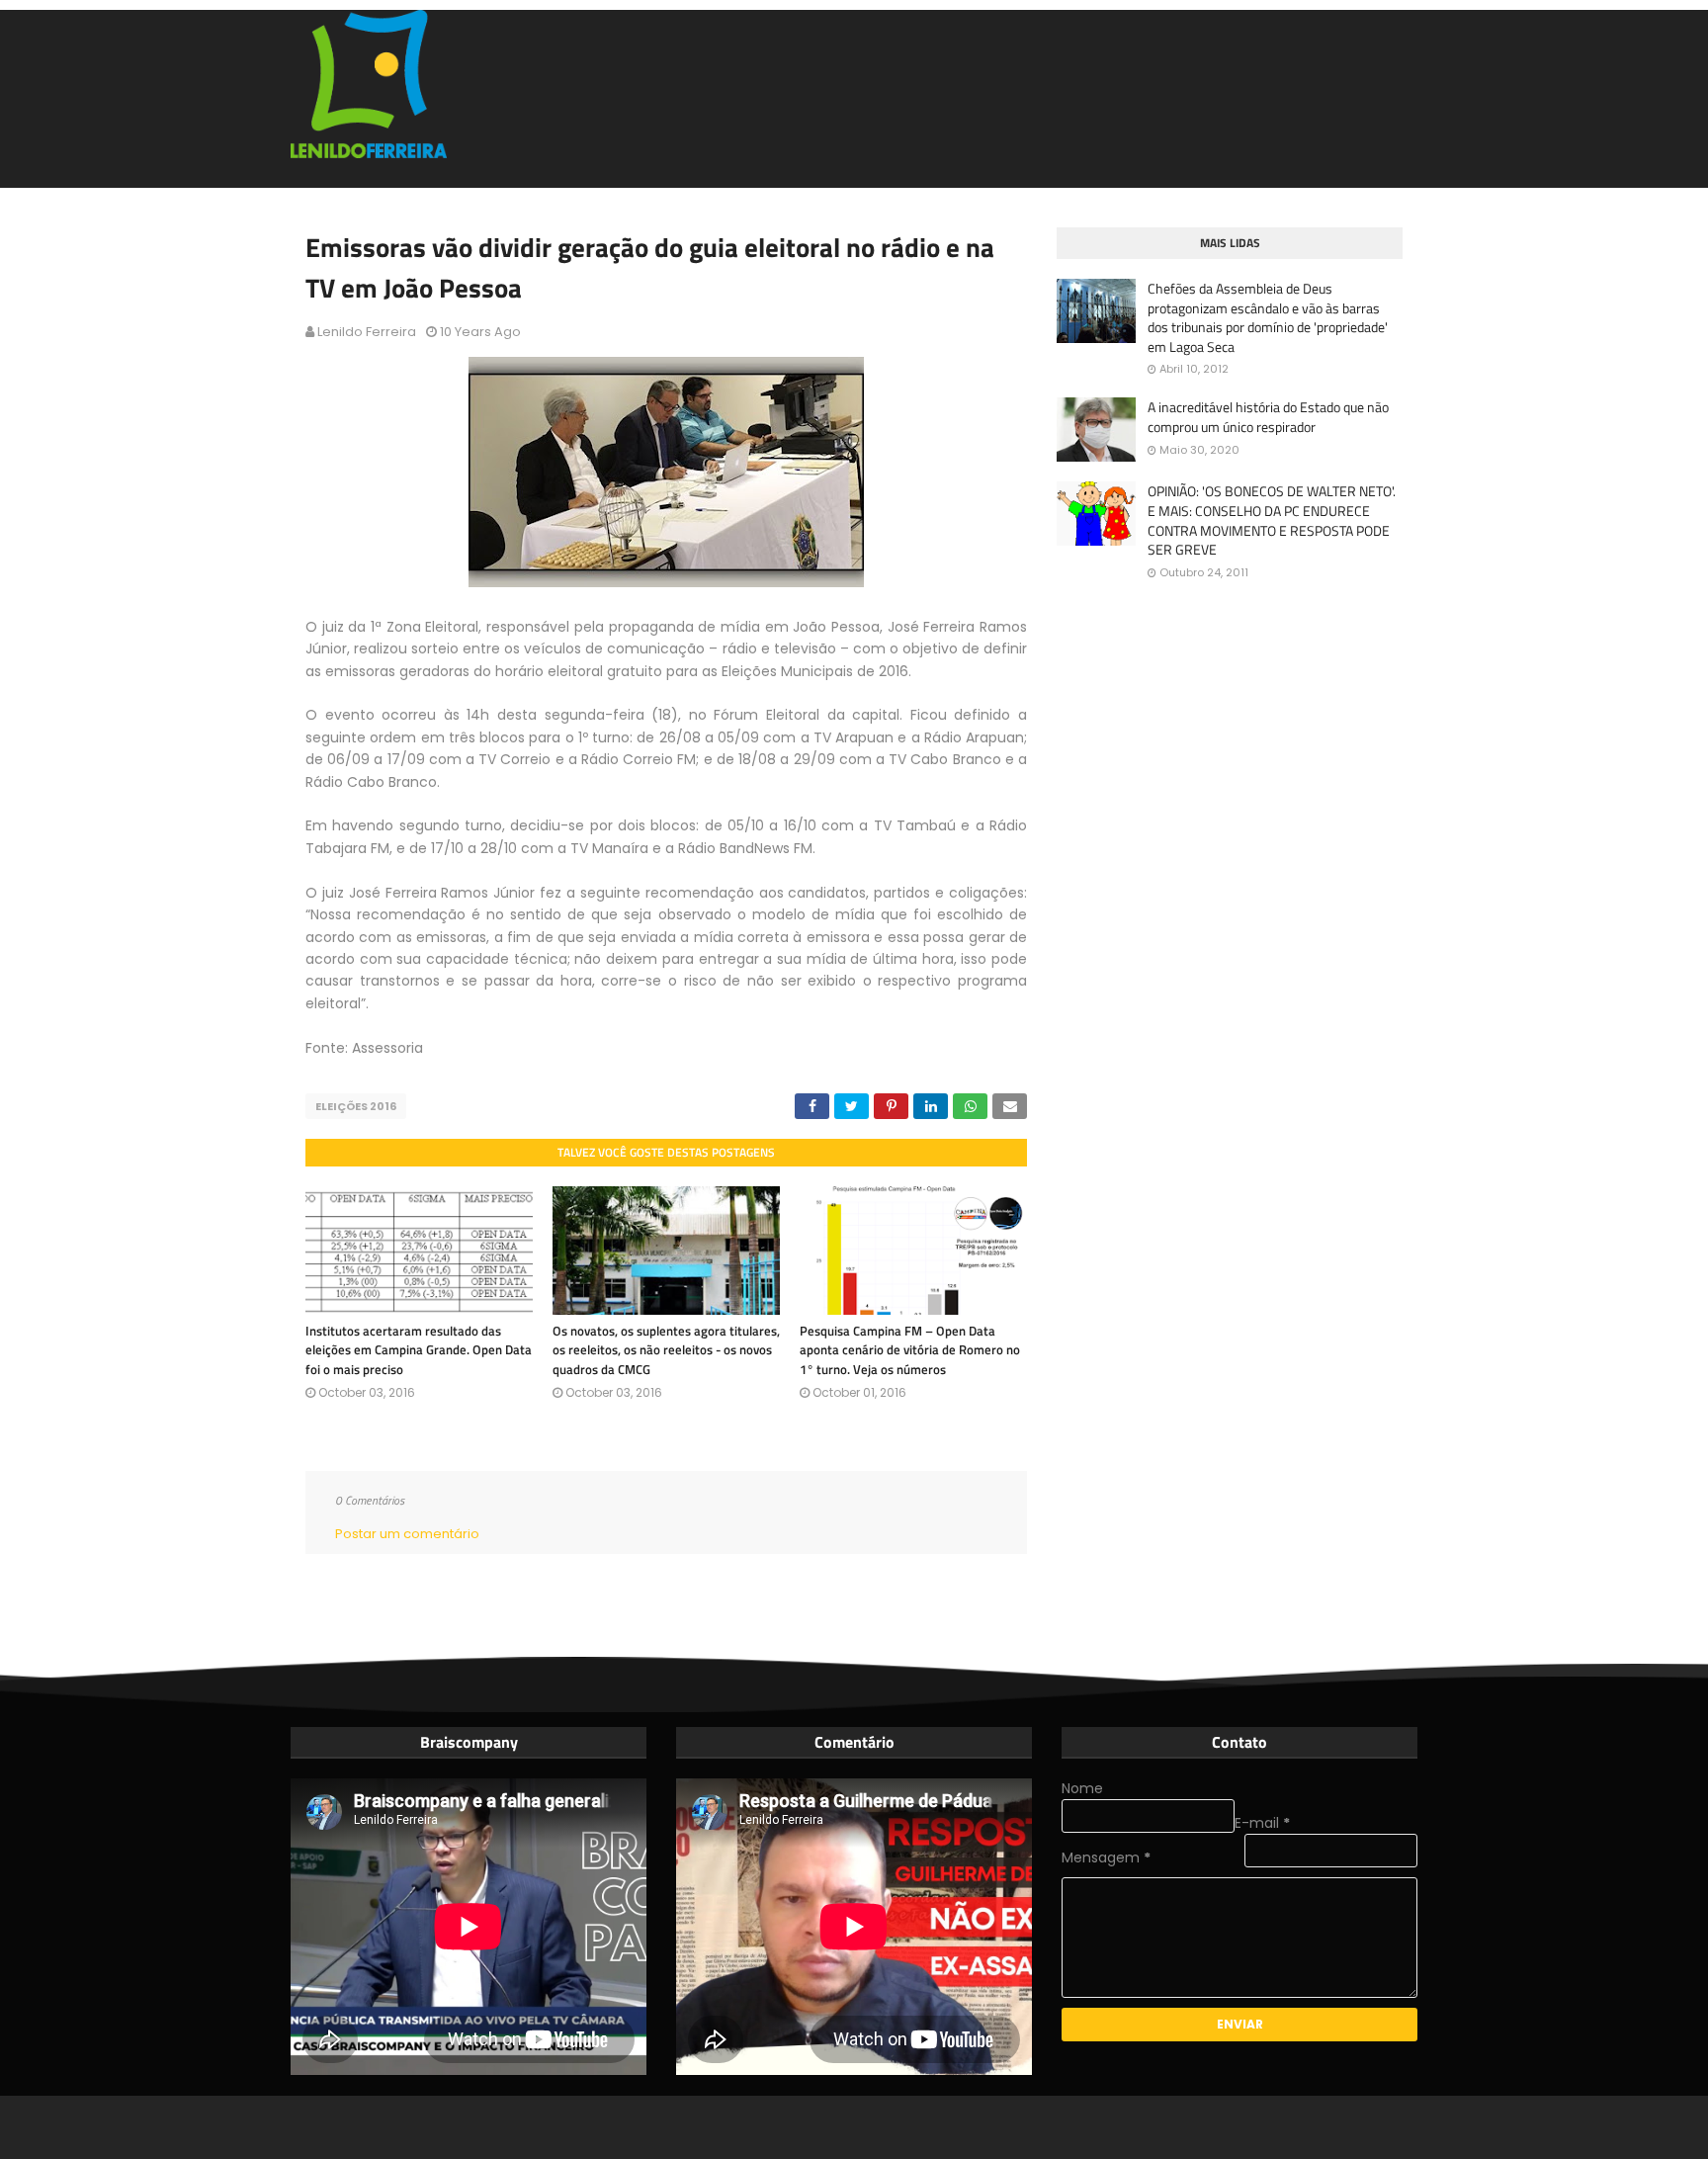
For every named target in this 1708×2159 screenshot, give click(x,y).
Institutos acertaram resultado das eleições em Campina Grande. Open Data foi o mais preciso (419, 1350)
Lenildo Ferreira (367, 332)
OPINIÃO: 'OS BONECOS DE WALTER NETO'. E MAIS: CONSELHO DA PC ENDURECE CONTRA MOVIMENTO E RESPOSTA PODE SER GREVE (1272, 520)
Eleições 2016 (356, 1106)
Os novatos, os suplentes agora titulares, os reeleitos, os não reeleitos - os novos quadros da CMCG (666, 1350)
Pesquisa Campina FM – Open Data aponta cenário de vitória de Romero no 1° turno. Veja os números (910, 1350)
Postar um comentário (407, 1534)
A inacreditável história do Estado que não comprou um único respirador (1268, 417)
